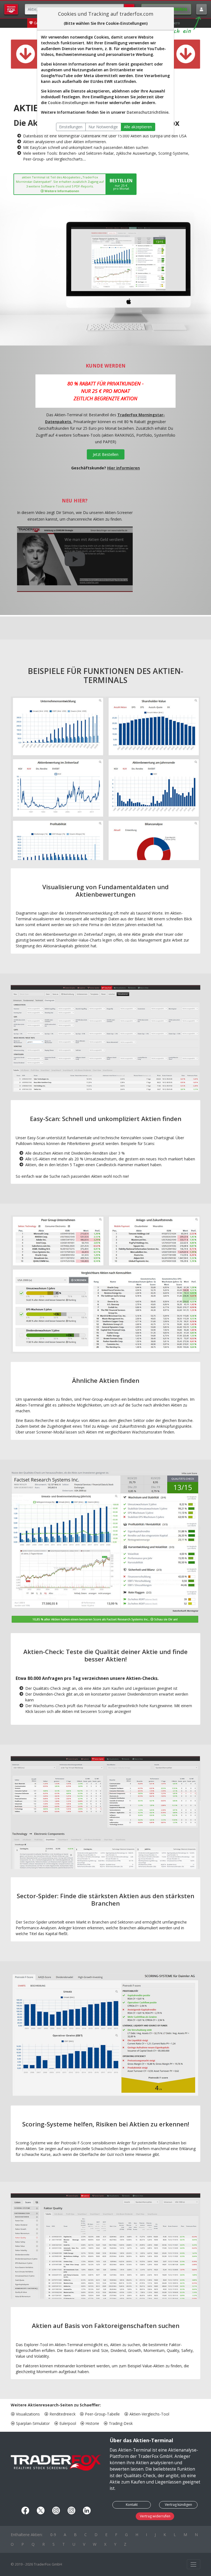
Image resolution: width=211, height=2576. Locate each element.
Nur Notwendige (103, 127)
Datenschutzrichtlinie (148, 112)
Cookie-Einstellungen (68, 103)
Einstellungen (71, 127)
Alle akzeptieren (138, 127)
